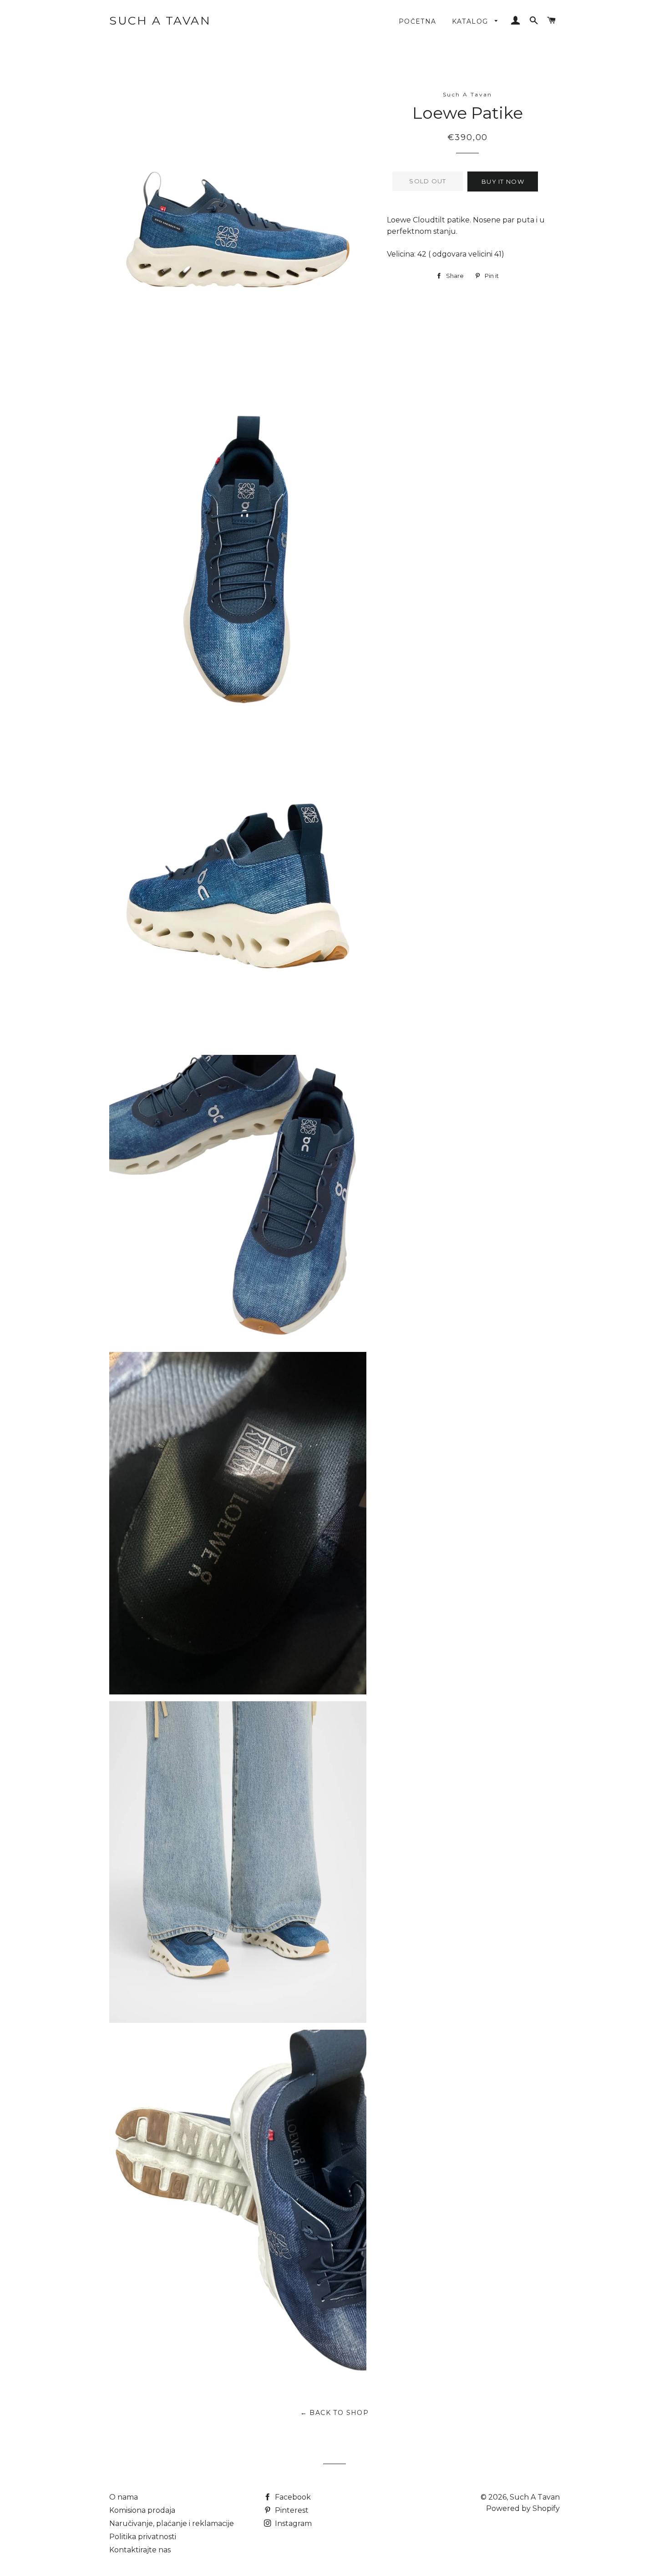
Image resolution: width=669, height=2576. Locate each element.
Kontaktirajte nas (140, 2550)
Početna (418, 21)
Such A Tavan (160, 20)
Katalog (471, 21)
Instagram (292, 2523)
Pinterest (291, 2510)
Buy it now (503, 181)
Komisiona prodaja (142, 2510)
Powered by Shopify (523, 2508)
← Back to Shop (335, 2413)
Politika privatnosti (143, 2537)
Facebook (292, 2497)
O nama (124, 2497)
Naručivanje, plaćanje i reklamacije (172, 2523)
